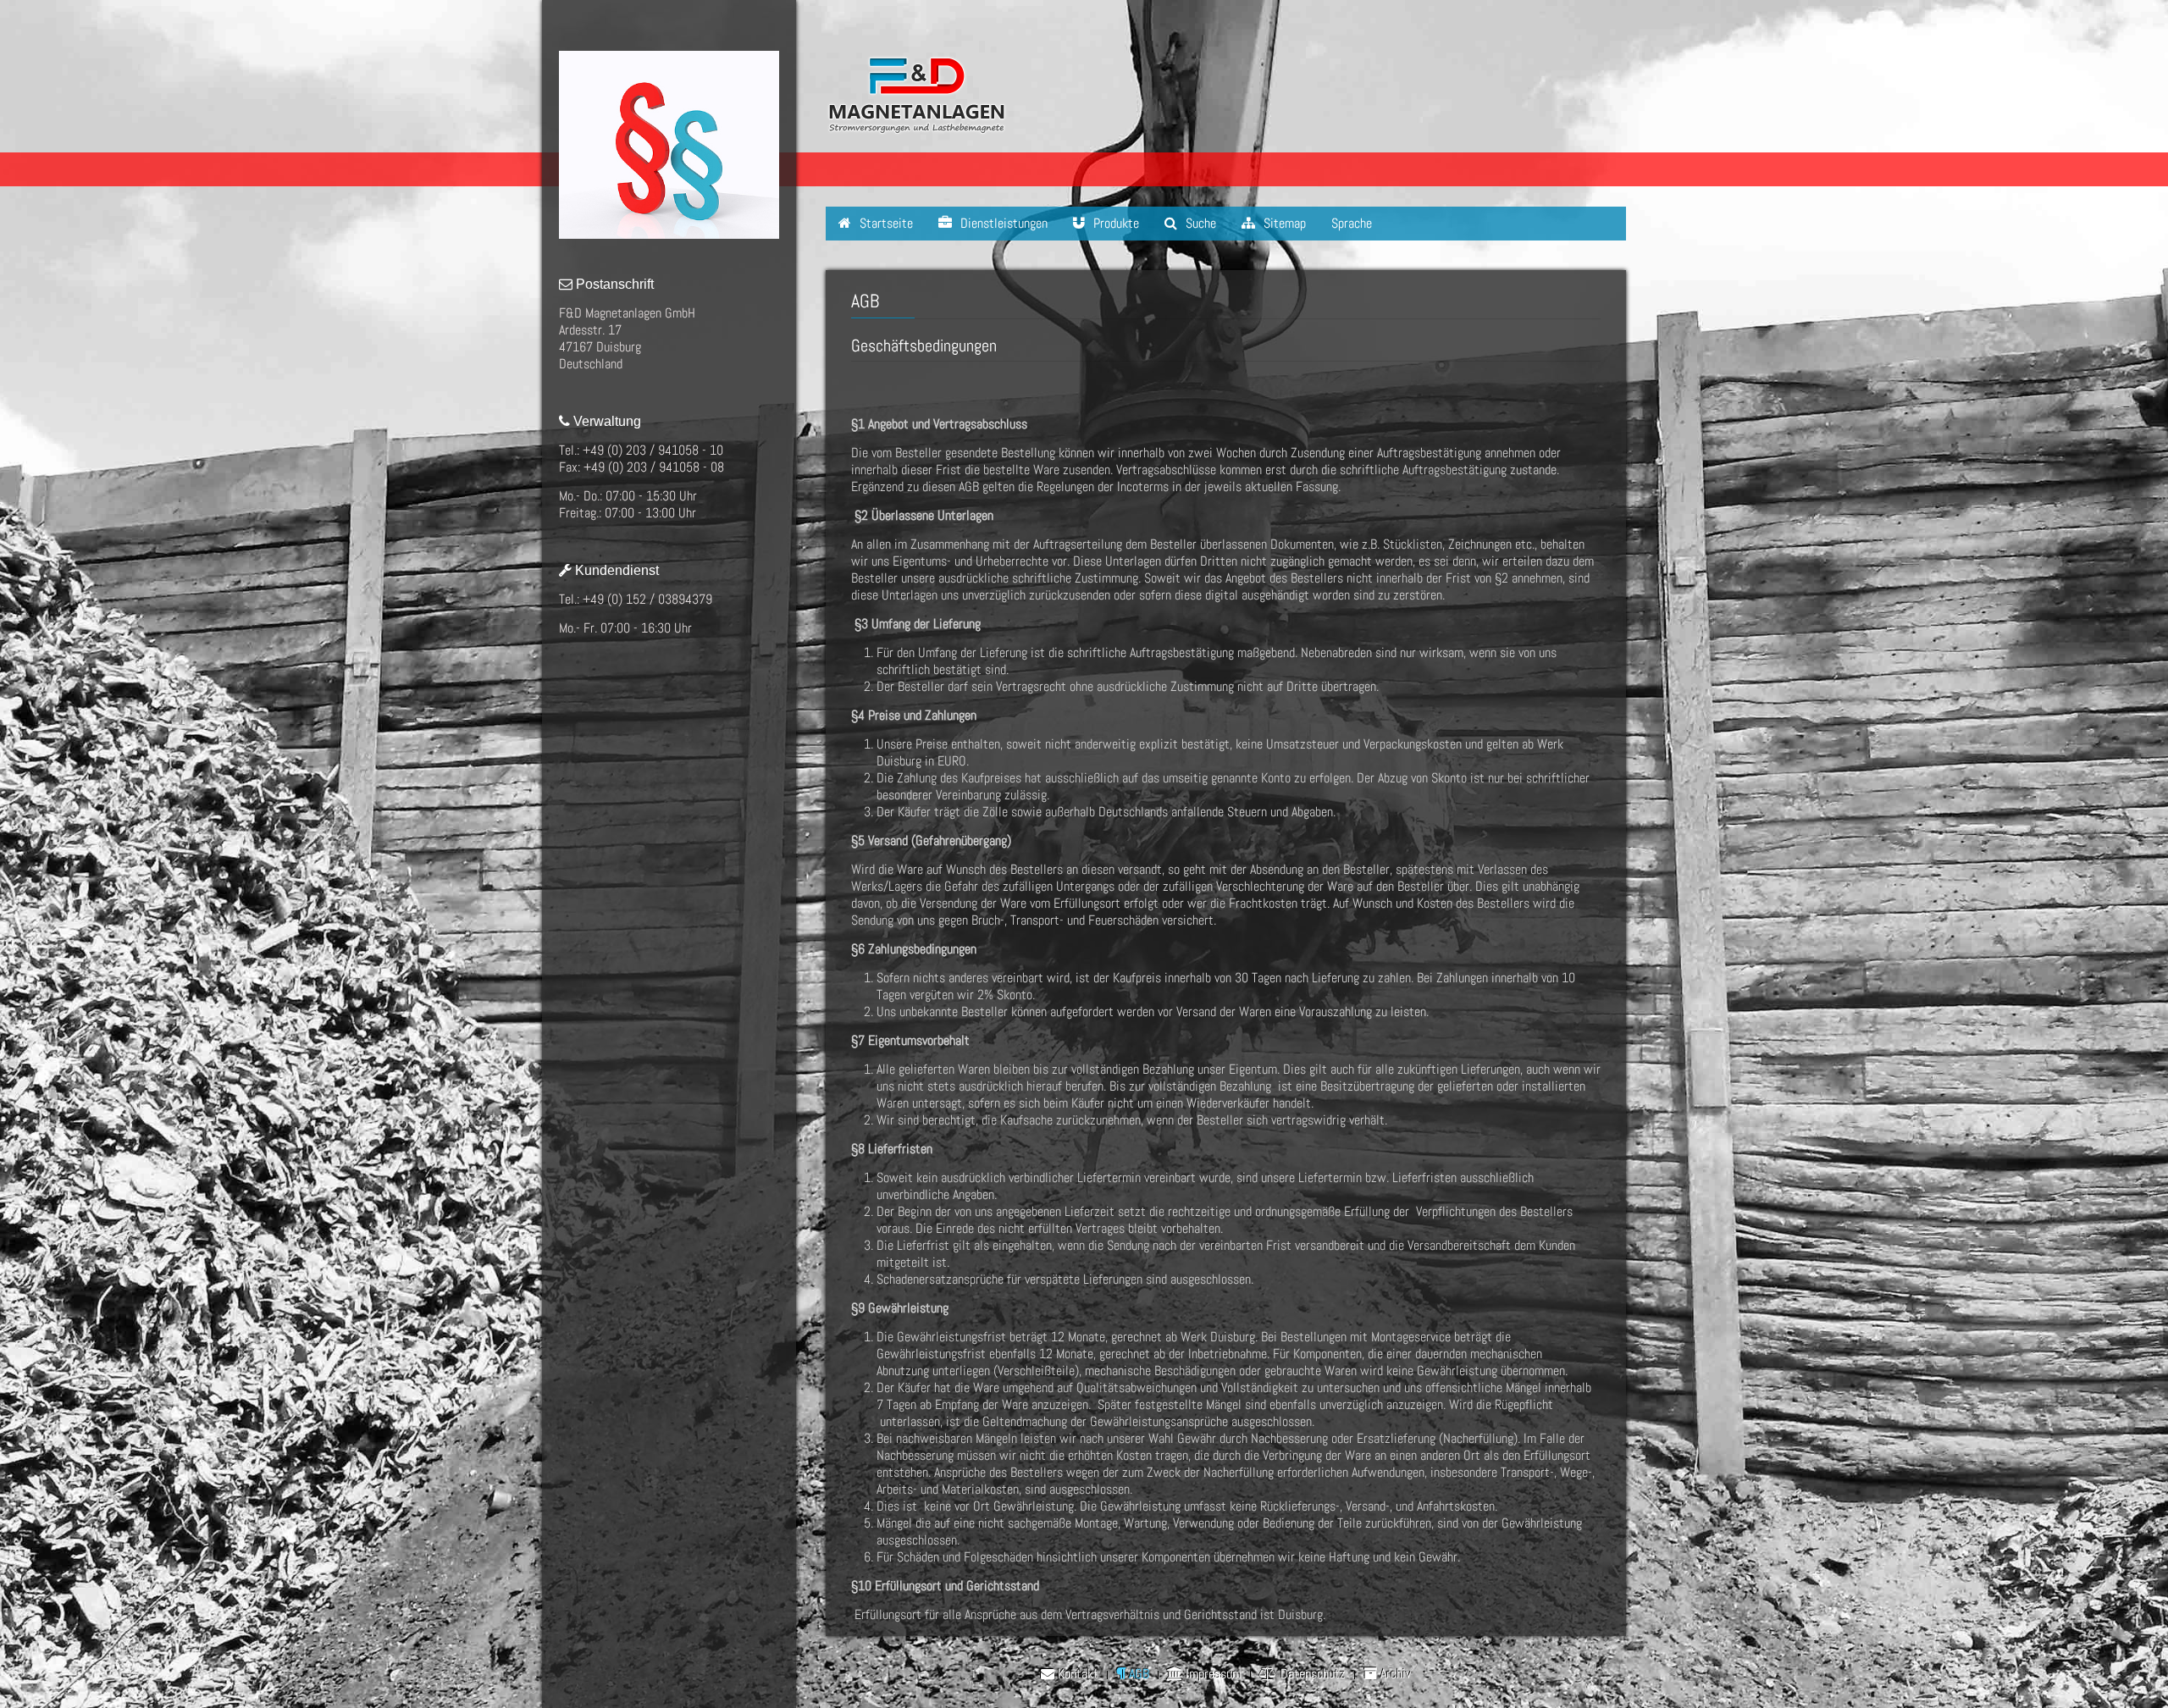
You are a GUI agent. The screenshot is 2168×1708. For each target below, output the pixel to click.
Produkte (1114, 223)
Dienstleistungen (1002, 223)
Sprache (1352, 223)
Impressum (1212, 1674)
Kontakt (1076, 1674)
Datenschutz (1311, 1674)
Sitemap (1283, 223)
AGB (1137, 1674)
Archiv (1394, 1674)
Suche (1199, 223)
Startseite (885, 223)
